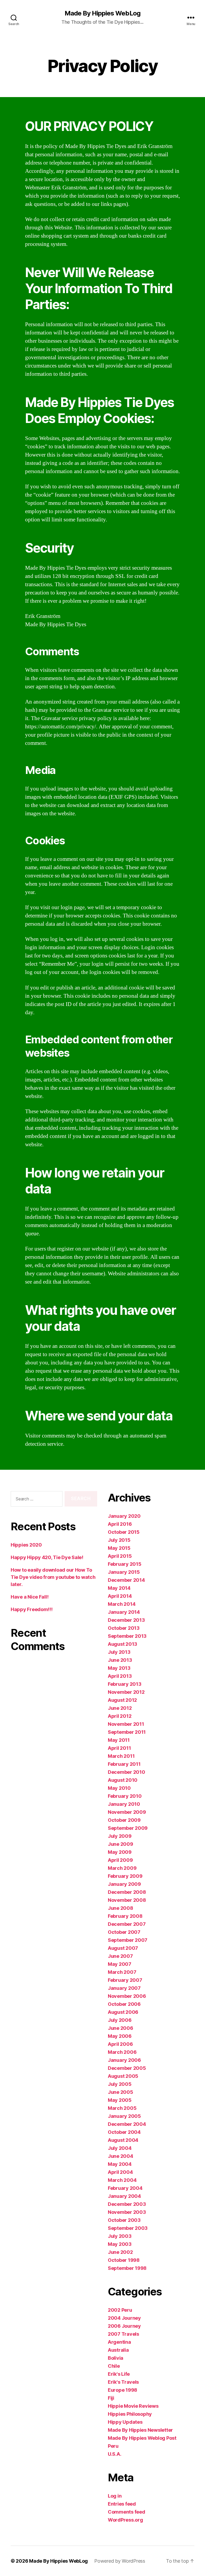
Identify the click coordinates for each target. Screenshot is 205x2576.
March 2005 (122, 2108)
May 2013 (119, 1668)
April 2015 (120, 1556)
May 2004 (120, 2164)
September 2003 (128, 2228)
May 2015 (119, 1548)
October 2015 (124, 1532)
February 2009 (125, 1876)
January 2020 (124, 1516)
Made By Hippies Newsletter (140, 2430)
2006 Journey (124, 2326)
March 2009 (122, 1868)
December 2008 (127, 1892)
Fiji (111, 2398)
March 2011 (121, 1756)
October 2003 (124, 2220)
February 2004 (125, 2188)
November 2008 (127, 1900)
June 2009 (121, 1844)
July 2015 (119, 1540)
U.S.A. (115, 2454)
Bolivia (116, 2358)
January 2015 (124, 1572)
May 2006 (120, 2036)
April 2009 (120, 1860)
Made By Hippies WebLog (102, 13)
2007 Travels (123, 2334)
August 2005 (123, 2076)
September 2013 (127, 1636)
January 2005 (124, 2116)
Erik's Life (119, 2374)
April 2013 (120, 1676)
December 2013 (126, 1620)
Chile (114, 2366)
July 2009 (120, 1836)
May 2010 (119, 1788)
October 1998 (124, 2260)
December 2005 (127, 2068)
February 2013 (125, 1684)
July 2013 (119, 1652)
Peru (113, 2446)
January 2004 (124, 2196)
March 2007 (122, 1972)
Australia (118, 2350)
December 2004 (127, 2124)
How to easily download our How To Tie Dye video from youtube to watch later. (53, 1577)
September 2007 (128, 1940)
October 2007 (124, 1932)
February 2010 (125, 1796)
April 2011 (119, 1748)
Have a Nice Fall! (29, 1597)
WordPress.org (125, 2520)
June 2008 (121, 1908)
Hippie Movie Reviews (133, 2406)
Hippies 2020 (26, 1545)
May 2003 (120, 2244)
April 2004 (120, 2172)
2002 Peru (120, 2310)
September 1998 (127, 2268)
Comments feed (127, 2512)
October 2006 (124, 2004)
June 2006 (121, 2028)
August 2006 (123, 2012)
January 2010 (124, 1804)
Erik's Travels (123, 2382)
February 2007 (125, 1980)
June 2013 (120, 1660)
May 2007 (120, 1964)
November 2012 (126, 1692)
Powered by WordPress (120, 2561)
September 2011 (127, 1732)
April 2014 (120, 1596)
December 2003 (127, 2204)
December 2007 (127, 1924)
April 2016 (120, 1524)
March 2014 (122, 1604)
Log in (115, 2496)
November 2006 (127, 1996)
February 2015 (125, 1564)
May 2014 (119, 1588)
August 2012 (122, 1700)
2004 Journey (124, 2318)
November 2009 (127, 1812)
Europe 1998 (123, 2390)
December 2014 (126, 1580)
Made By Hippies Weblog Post (142, 2438)
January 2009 (124, 1884)
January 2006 (124, 2060)
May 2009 (120, 1852)
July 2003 (120, 2236)
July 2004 (120, 2148)
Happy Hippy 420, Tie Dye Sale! (47, 1557)
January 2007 (124, 1988)
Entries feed (122, 2504)
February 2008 (125, 1916)
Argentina (119, 2342)
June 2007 (120, 1956)
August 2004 (123, 2140)
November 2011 (126, 1724)
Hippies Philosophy (130, 2414)
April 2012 (120, 1716)
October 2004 (124, 2132)
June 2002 (120, 2252)
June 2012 (120, 1708)
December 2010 (127, 1772)
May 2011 (119, 1740)
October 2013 (124, 1628)
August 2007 (123, 1948)
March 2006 (122, 2052)
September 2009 (128, 1828)
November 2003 (127, 2212)
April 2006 (120, 2044)
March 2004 (122, 2180)
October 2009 (124, 1820)
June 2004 (121, 2156)
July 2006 (120, 2020)
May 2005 (120, 2100)
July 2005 (120, 2084)
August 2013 (123, 1644)
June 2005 (121, 2092)
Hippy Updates (125, 2422)
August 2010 (123, 1780)
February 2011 (124, 1764)
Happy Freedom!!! (32, 1609)
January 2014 (124, 1612)
